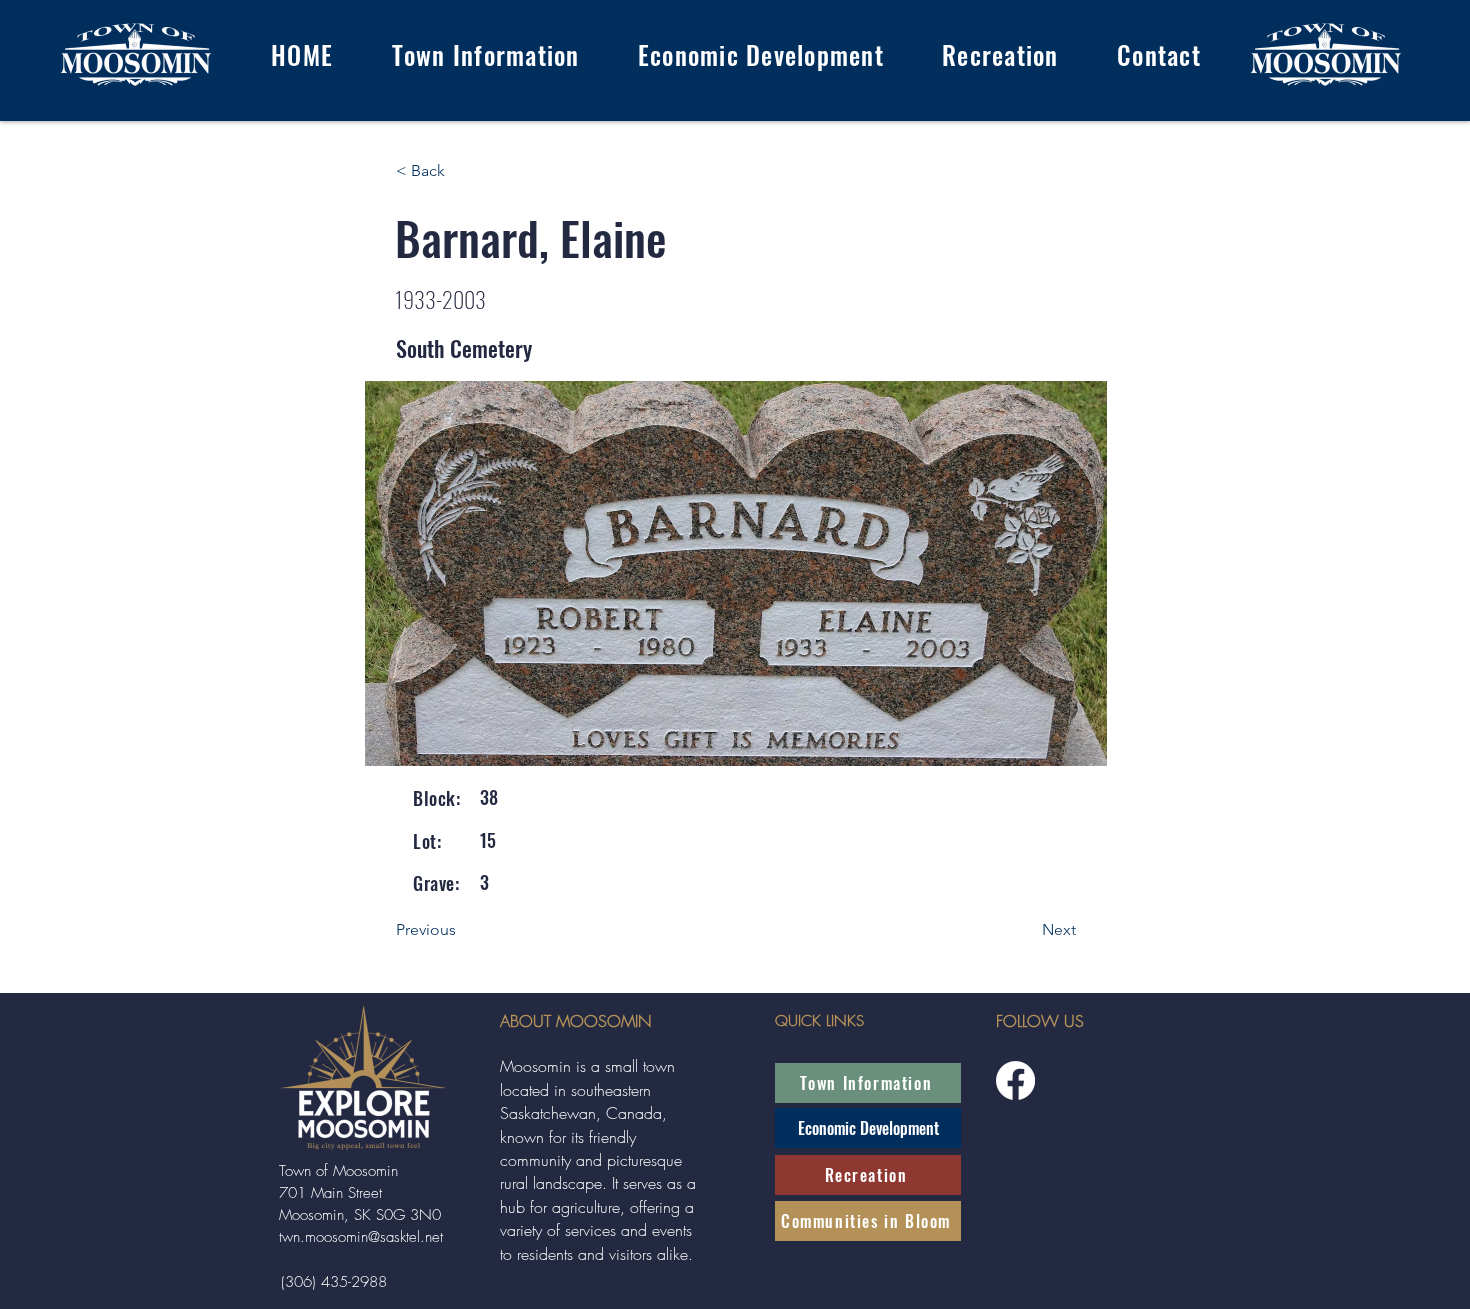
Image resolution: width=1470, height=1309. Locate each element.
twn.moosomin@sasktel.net (361, 1237)
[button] (485, 54)
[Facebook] (1015, 1080)
